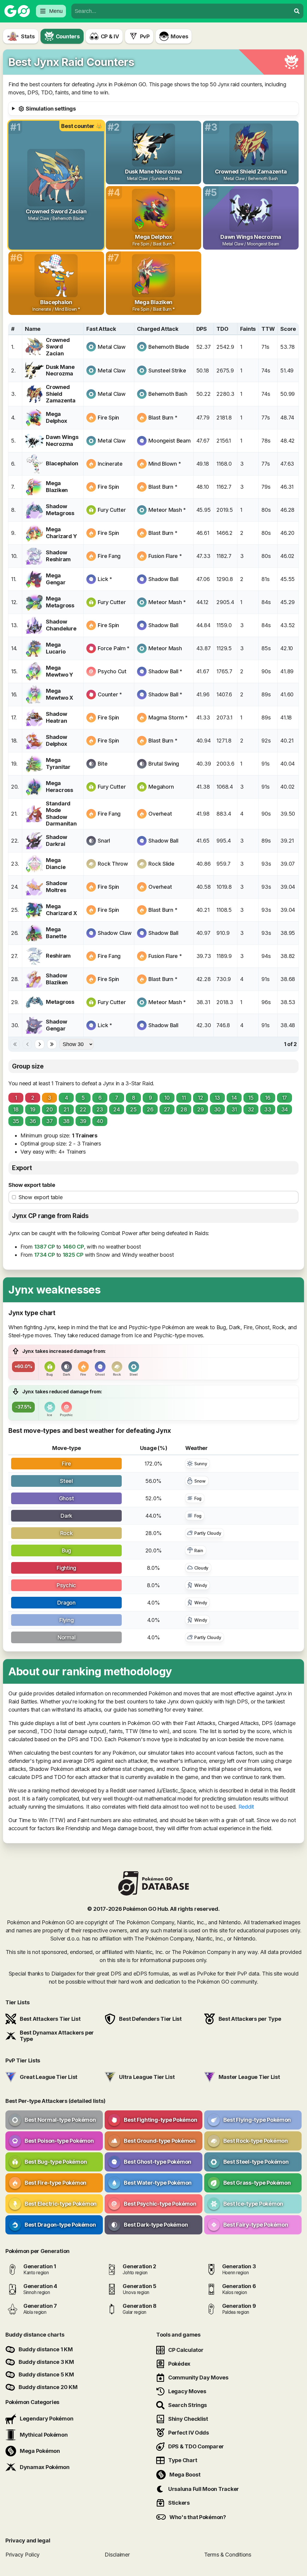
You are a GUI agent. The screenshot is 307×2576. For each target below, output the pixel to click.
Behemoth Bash (168, 394)
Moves (179, 36)
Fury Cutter (112, 510)
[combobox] (181, 11)
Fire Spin (108, 418)
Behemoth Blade (169, 347)
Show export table (32, 1185)
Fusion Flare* (165, 556)
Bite (103, 764)
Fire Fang (109, 556)
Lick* (105, 579)
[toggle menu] (297, 11)
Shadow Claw (115, 933)
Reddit (246, 1807)
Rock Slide (161, 864)
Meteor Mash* (167, 510)
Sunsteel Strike (167, 371)
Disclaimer (117, 2555)
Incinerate (110, 464)
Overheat (160, 814)
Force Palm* (114, 648)
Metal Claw (112, 347)
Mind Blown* (165, 464)
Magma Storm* (168, 717)
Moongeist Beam (169, 441)
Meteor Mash (165, 648)
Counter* (110, 694)
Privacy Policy (22, 2555)
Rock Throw (113, 864)
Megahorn (161, 787)
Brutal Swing (164, 764)
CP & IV (110, 36)
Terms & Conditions (228, 2555)
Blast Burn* (163, 418)
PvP (145, 36)
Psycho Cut (112, 671)
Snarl (104, 841)
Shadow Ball (163, 579)
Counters (68, 36)
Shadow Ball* (165, 671)
